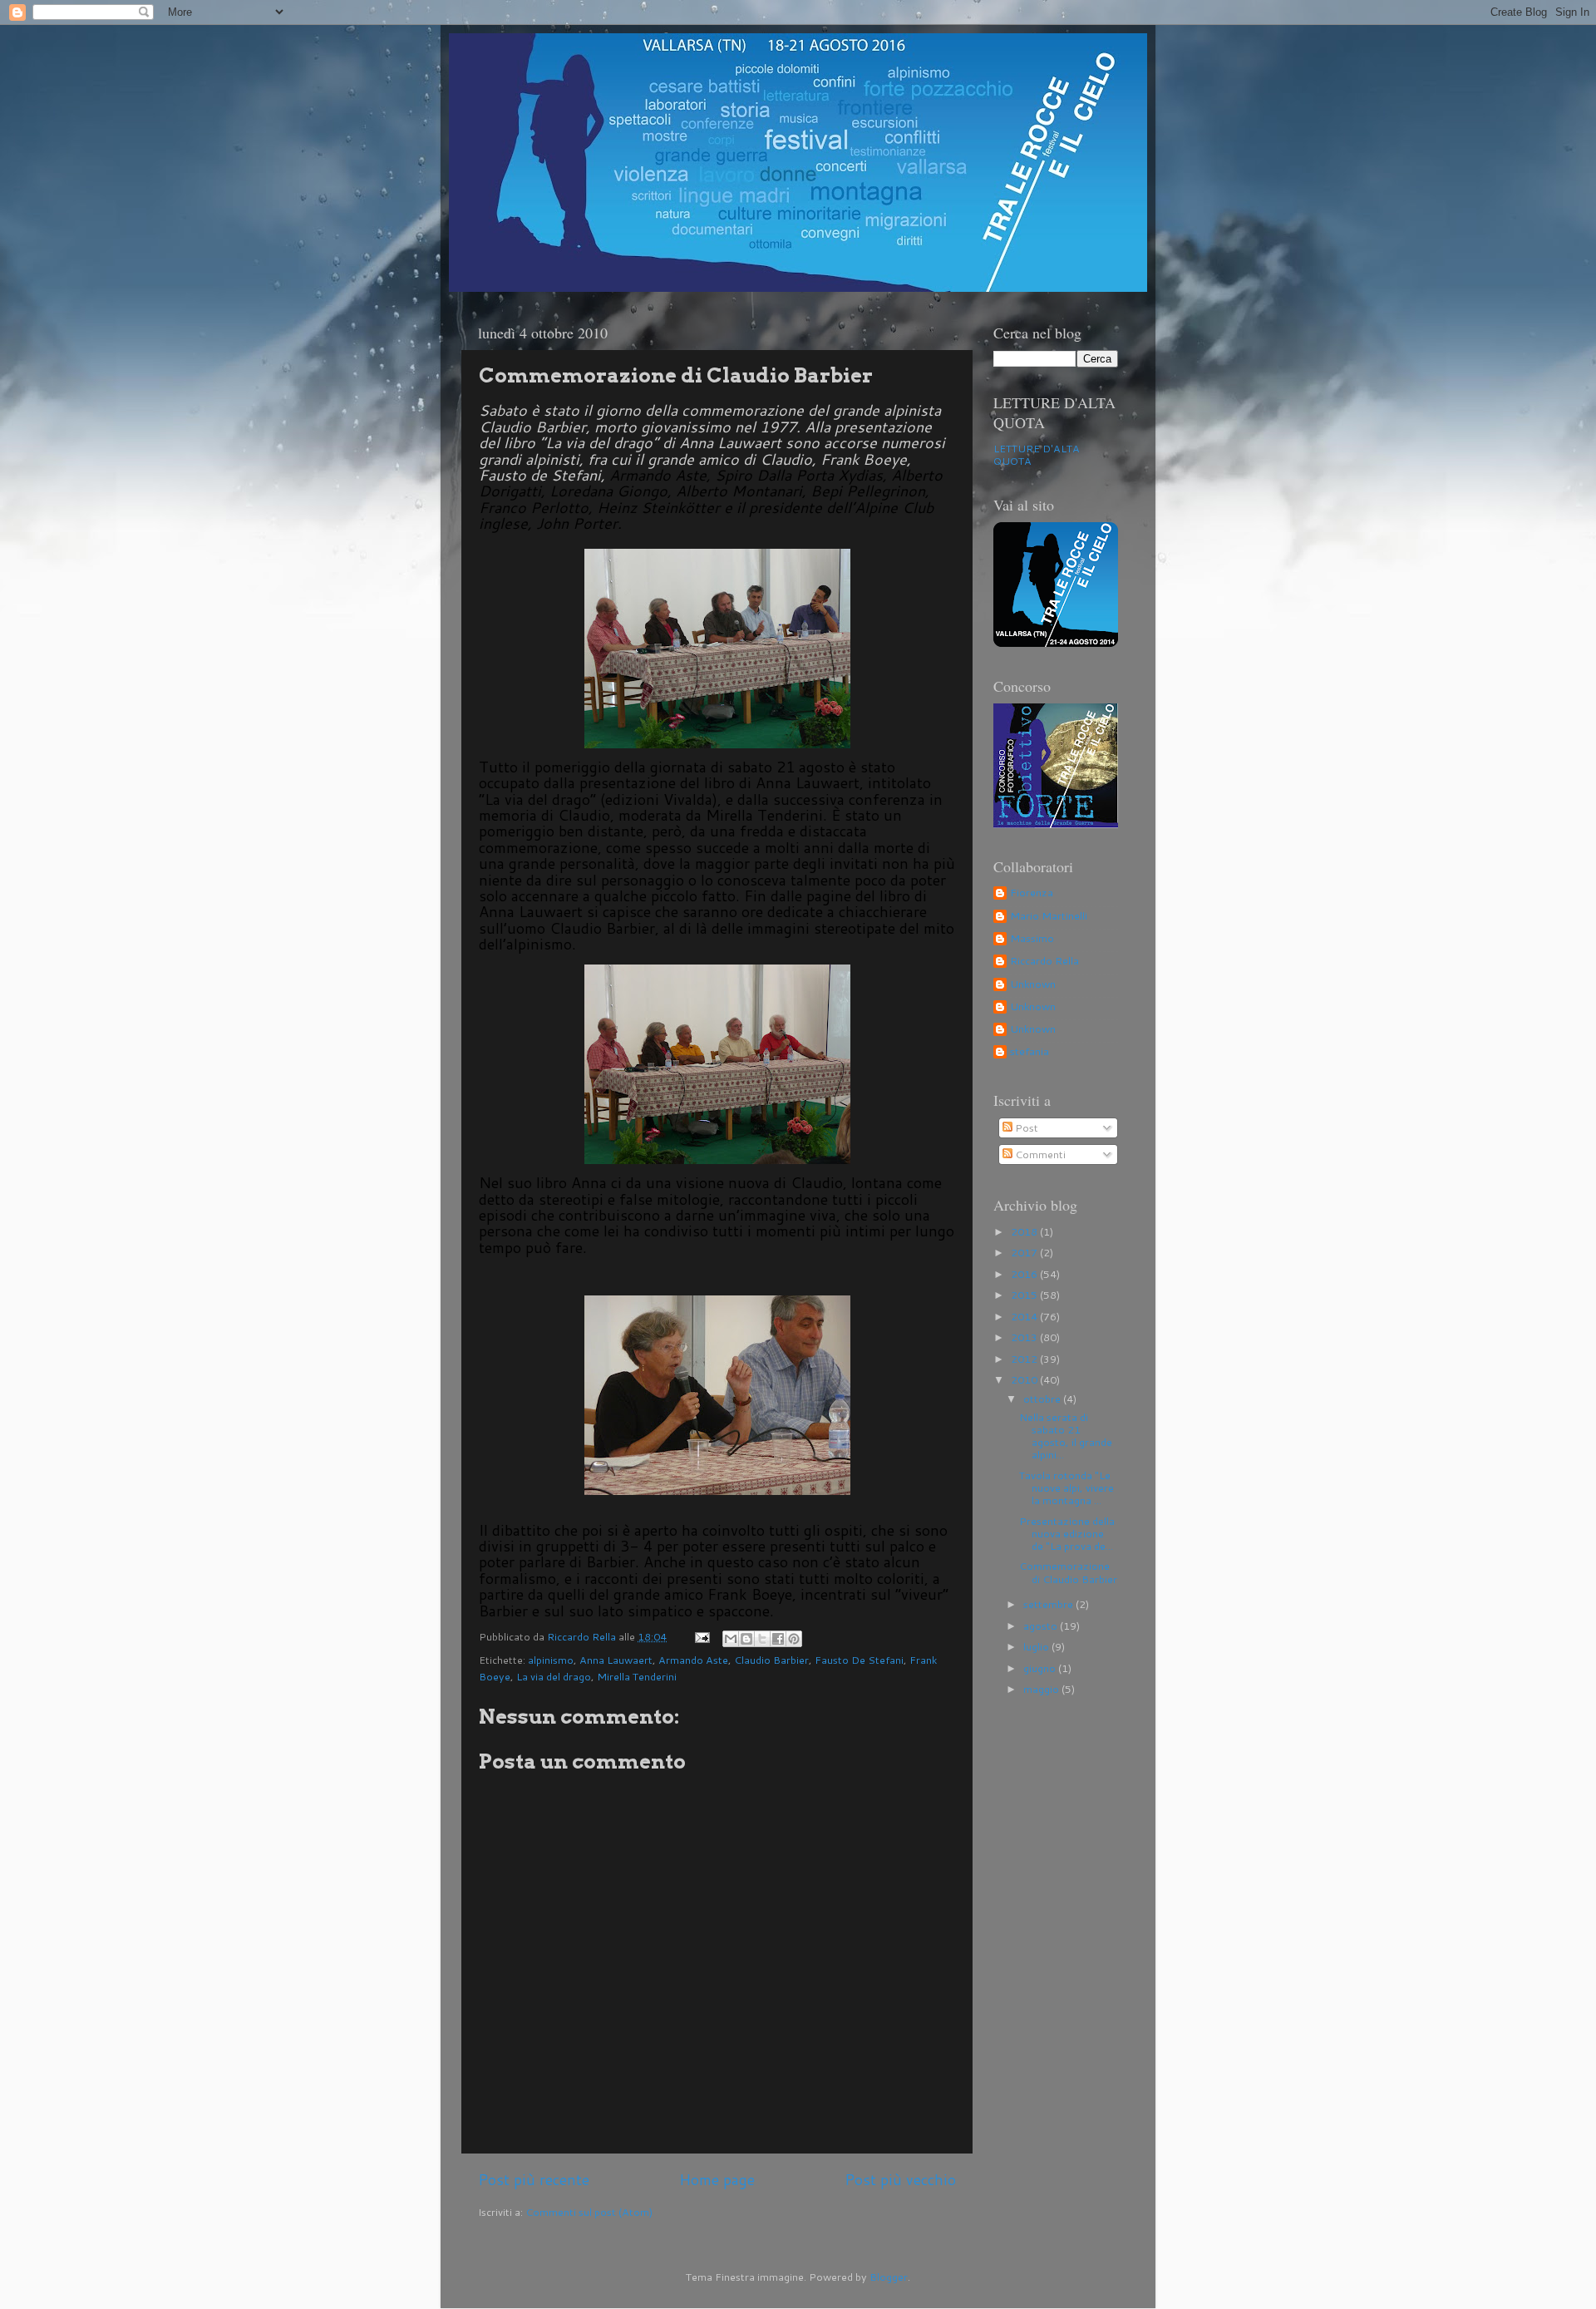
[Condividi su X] (762, 1639)
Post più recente (534, 2180)
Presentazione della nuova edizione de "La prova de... (1067, 1533)
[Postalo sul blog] (746, 1639)
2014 (1025, 1316)
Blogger (889, 2277)
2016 (1025, 1274)
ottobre (1043, 1399)
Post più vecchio (900, 2180)
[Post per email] (701, 1636)
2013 (1025, 1337)
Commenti (1039, 1154)
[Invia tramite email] (731, 1639)
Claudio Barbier (771, 1660)
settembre (1049, 1604)
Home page (717, 2180)
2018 (1025, 1231)
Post (1025, 1127)
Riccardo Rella (1044, 961)
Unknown (1033, 984)
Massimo (1032, 939)
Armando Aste (693, 1660)
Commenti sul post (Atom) (589, 2212)
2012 (1025, 1359)
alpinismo (551, 1660)
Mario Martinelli (1049, 916)
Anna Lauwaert (616, 1660)
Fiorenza (1032, 893)
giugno (1041, 1668)
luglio (1037, 1646)
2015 (1025, 1295)
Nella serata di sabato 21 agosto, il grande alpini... (1066, 1436)
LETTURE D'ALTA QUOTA (1037, 454)
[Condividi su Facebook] (778, 1639)
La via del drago (554, 1676)
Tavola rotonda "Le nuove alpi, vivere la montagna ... (1066, 1488)
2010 (1025, 1379)
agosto (1042, 1626)
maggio (1042, 1689)
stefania (1030, 1052)
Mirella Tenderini (637, 1676)
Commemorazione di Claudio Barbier (1068, 1572)
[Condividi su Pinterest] (794, 1639)
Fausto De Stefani (859, 1660)
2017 (1025, 1252)
